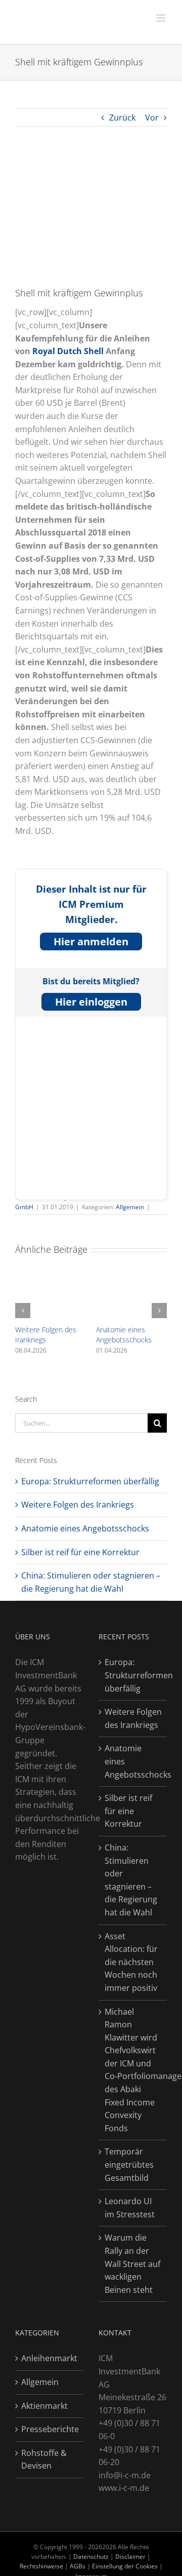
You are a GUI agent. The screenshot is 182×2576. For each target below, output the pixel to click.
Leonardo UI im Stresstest (130, 2208)
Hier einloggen (91, 1002)
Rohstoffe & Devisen (44, 2459)
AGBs (78, 2566)
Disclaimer (131, 2556)
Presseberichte (50, 2429)
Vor (152, 118)
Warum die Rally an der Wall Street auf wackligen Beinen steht (132, 2263)
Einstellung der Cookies (125, 2566)
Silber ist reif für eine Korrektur (80, 1552)
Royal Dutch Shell (68, 351)
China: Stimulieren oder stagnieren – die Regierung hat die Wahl (131, 1880)
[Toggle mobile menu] (162, 18)
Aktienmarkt (44, 2406)
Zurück (122, 118)
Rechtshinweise (41, 2566)
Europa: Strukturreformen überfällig (90, 1481)
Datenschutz (91, 2556)
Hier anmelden (91, 941)
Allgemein (130, 1207)
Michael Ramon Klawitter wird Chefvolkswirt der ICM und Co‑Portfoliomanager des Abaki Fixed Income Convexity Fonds (133, 2070)
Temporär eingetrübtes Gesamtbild (129, 2164)
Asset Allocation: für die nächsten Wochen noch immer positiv (131, 1962)
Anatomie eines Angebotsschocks (124, 1335)
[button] (23, 1311)
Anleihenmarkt (49, 2358)
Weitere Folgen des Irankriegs (46, 1335)
